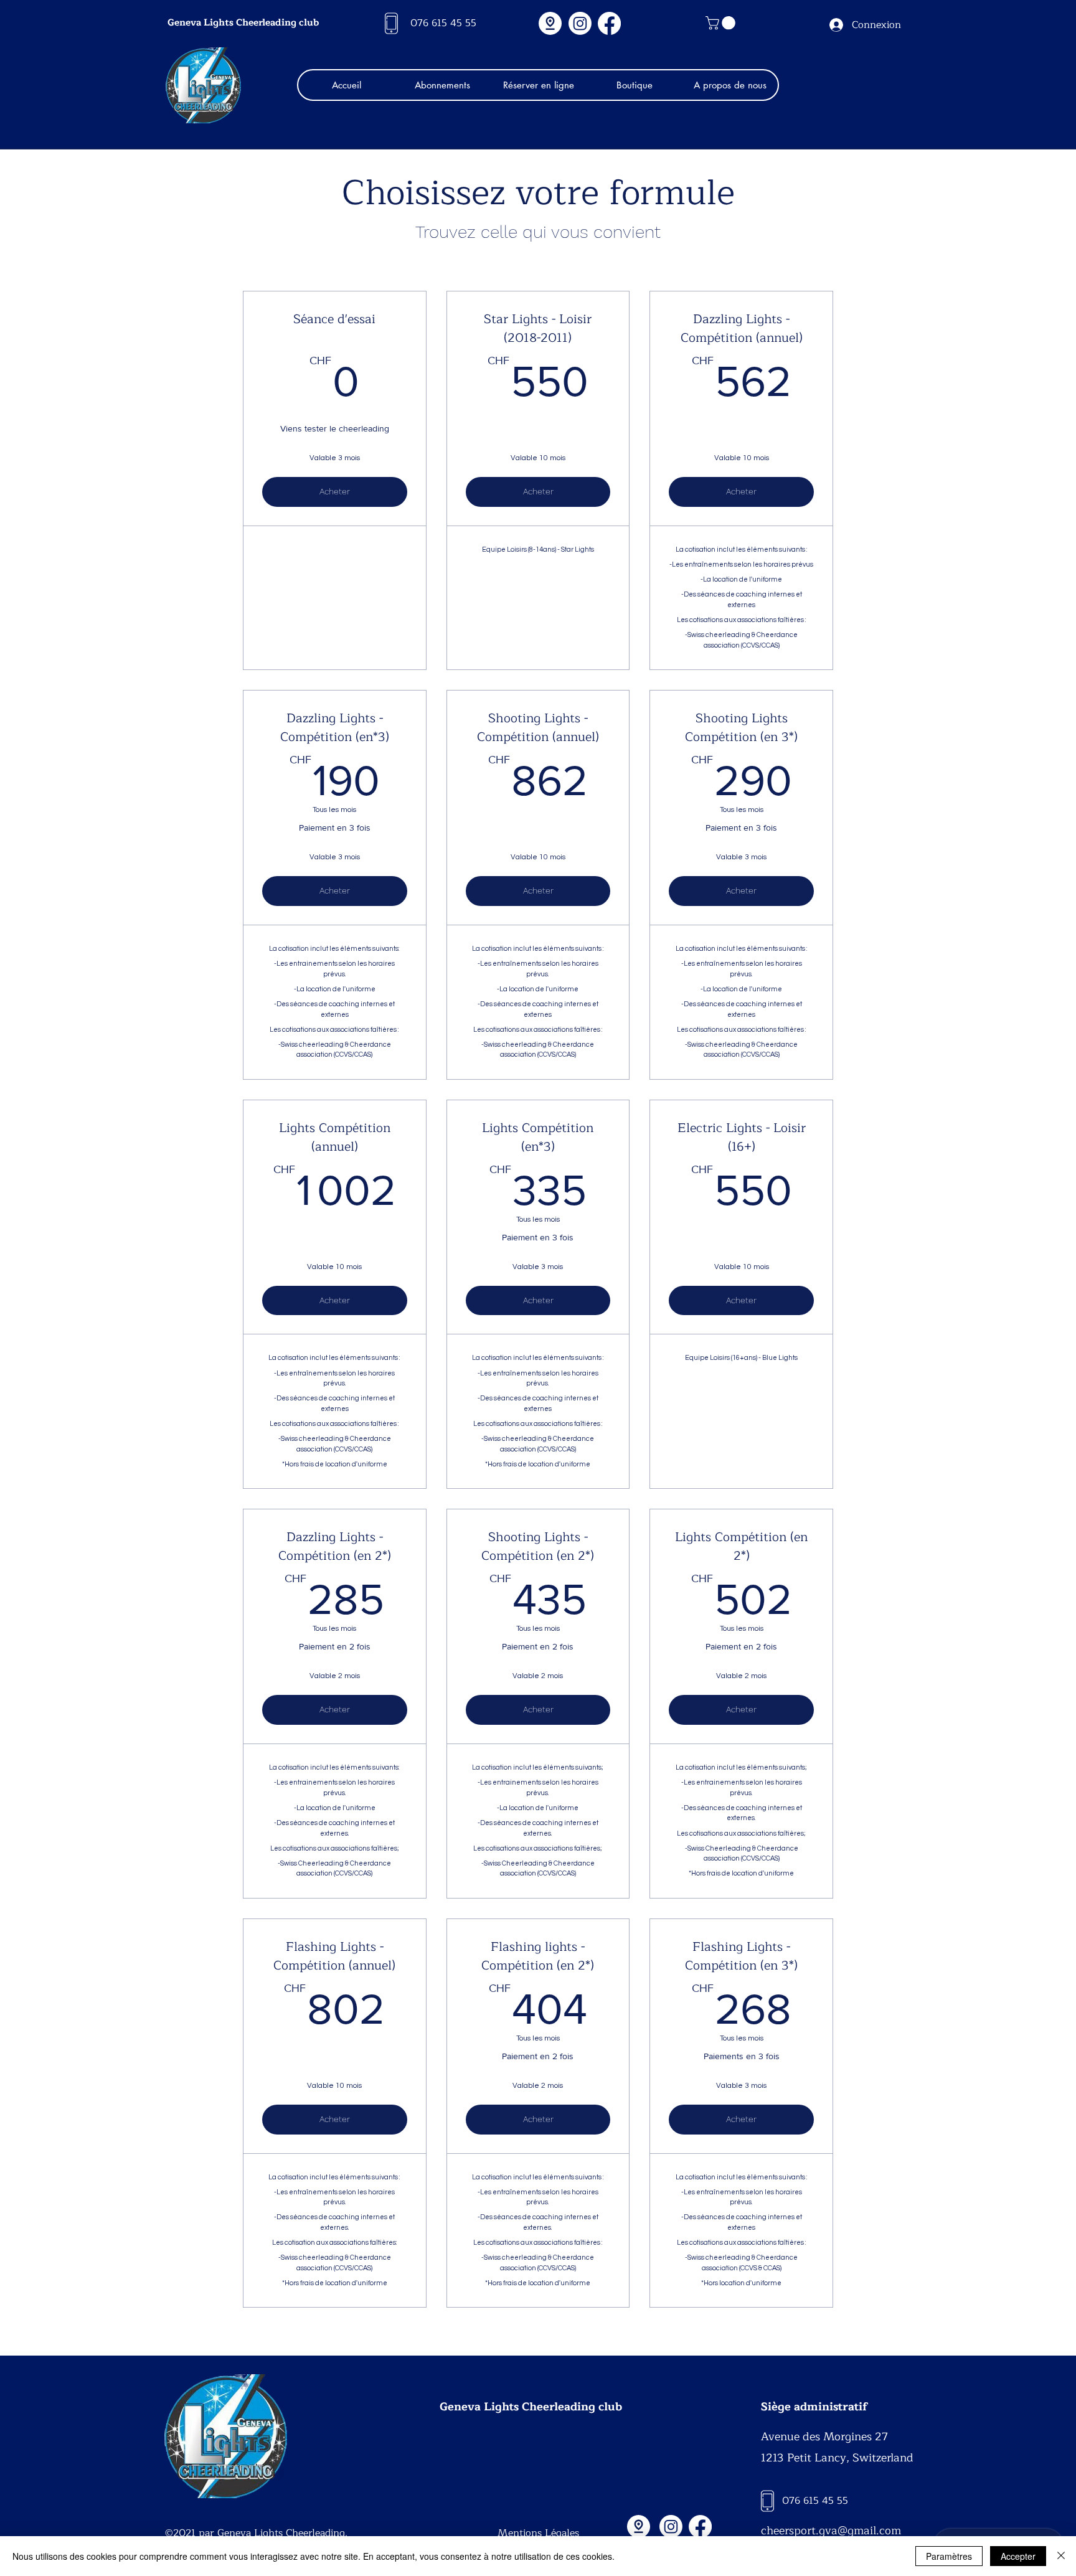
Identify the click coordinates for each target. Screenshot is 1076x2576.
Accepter (1018, 2556)
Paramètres (949, 2556)
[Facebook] (609, 23)
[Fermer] (1061, 2556)
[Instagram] (580, 23)
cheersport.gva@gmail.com (831, 2531)
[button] (722, 23)
